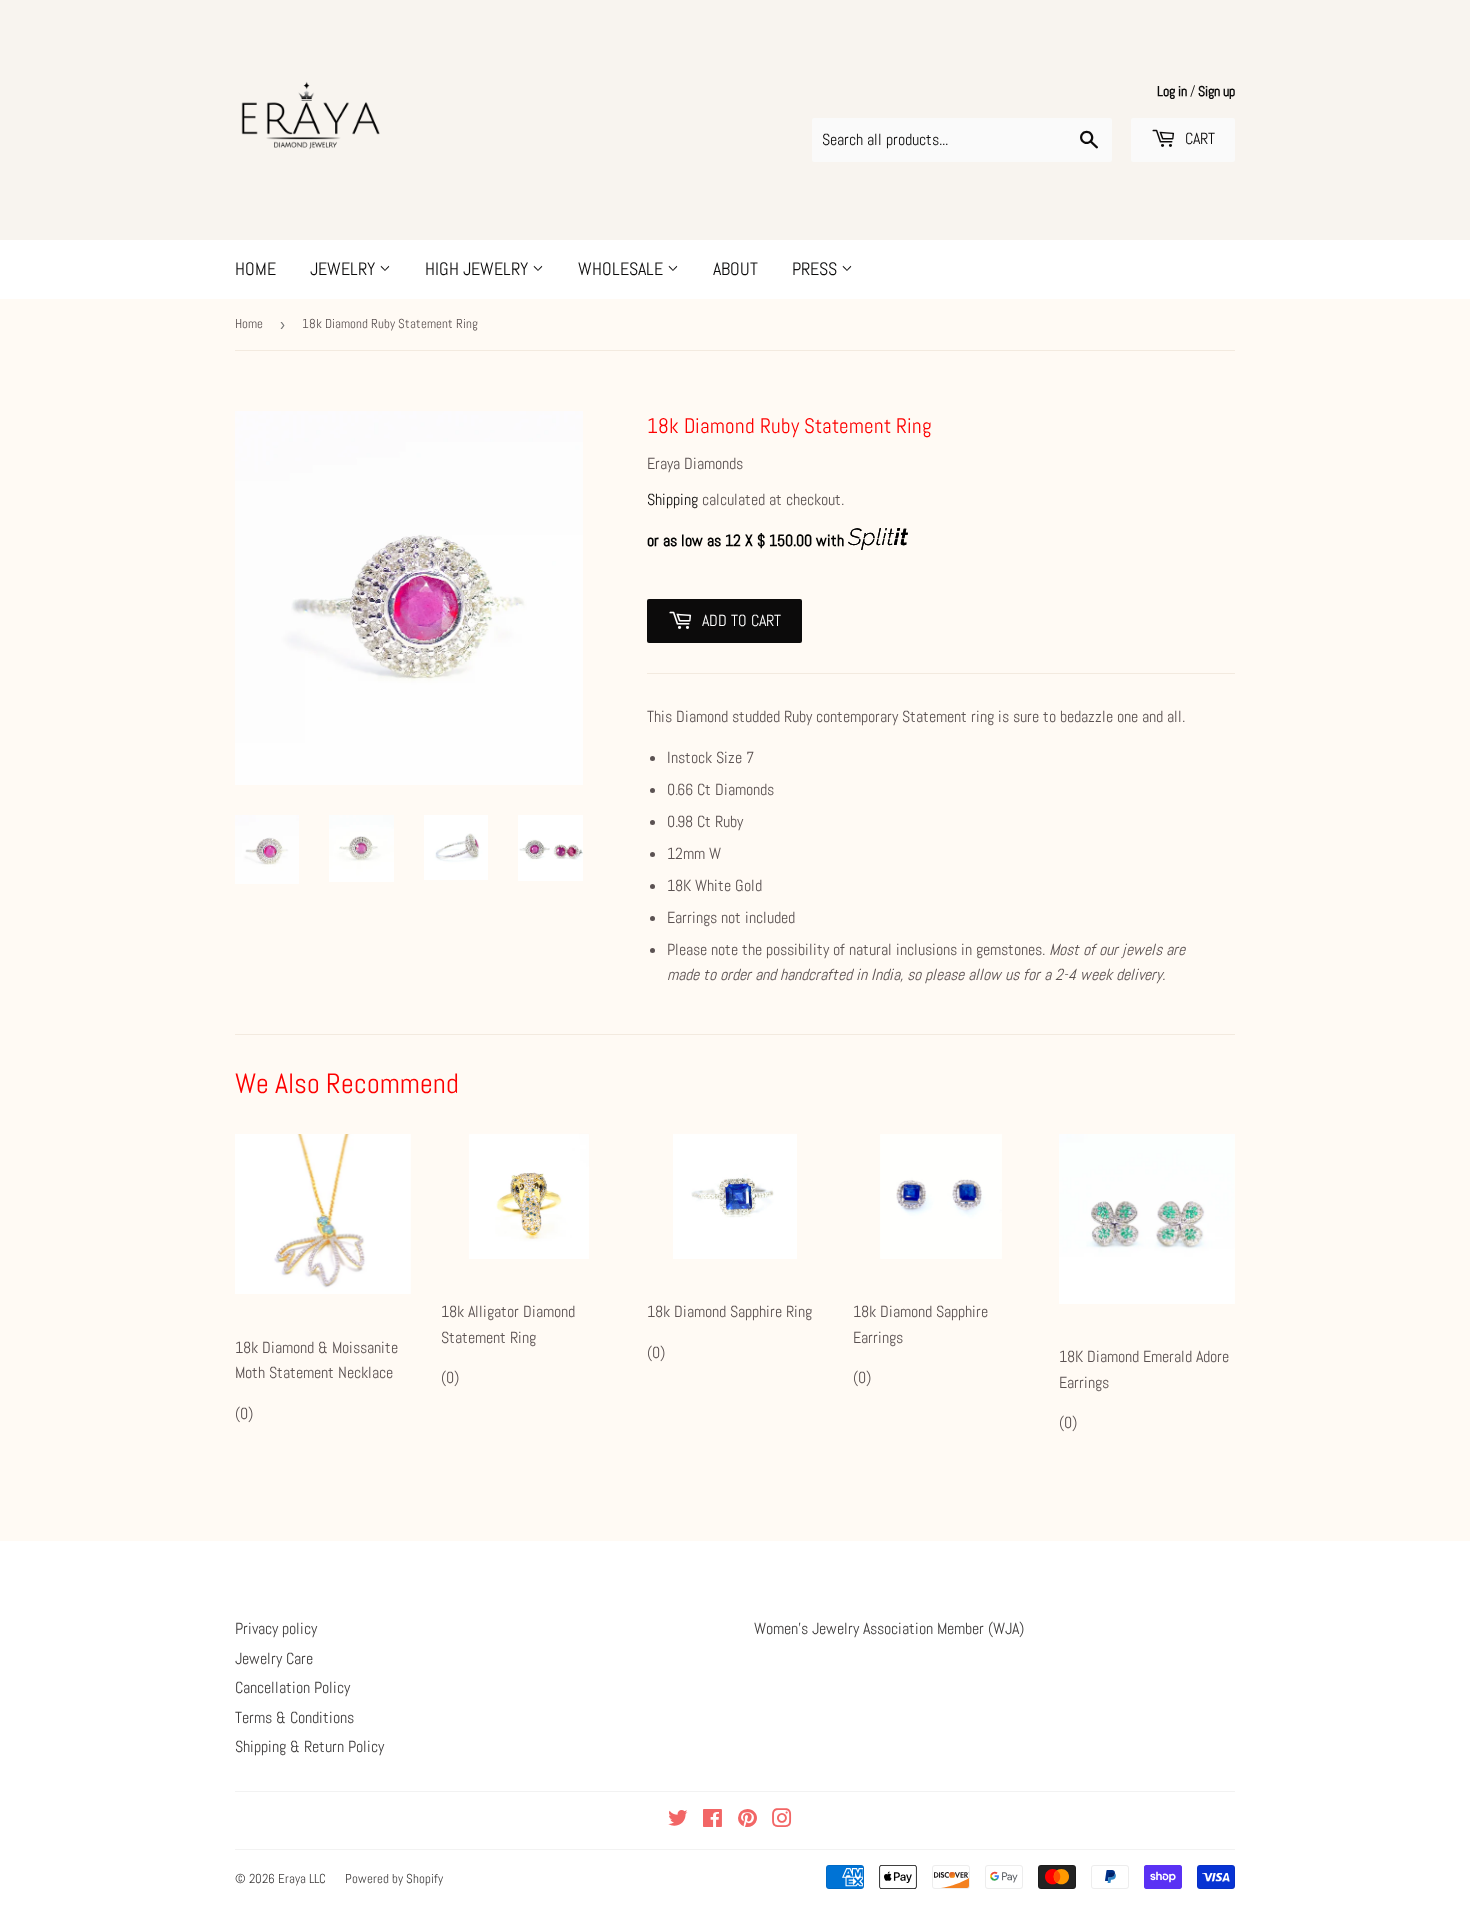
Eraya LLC (302, 1878)
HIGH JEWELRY (478, 268)
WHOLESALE (622, 268)
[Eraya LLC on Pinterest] (747, 1820)
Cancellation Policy (292, 1687)
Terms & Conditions (294, 1717)
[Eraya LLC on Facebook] (712, 1820)
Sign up (1216, 91)
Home (249, 323)
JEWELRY (344, 268)
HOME (255, 268)
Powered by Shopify (394, 1878)
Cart (1198, 138)
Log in (1172, 91)
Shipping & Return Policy (309, 1746)
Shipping (672, 499)
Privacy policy (276, 1628)
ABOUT (735, 268)
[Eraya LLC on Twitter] (678, 1820)
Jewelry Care (274, 1658)
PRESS (816, 268)
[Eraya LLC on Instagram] (782, 1820)
